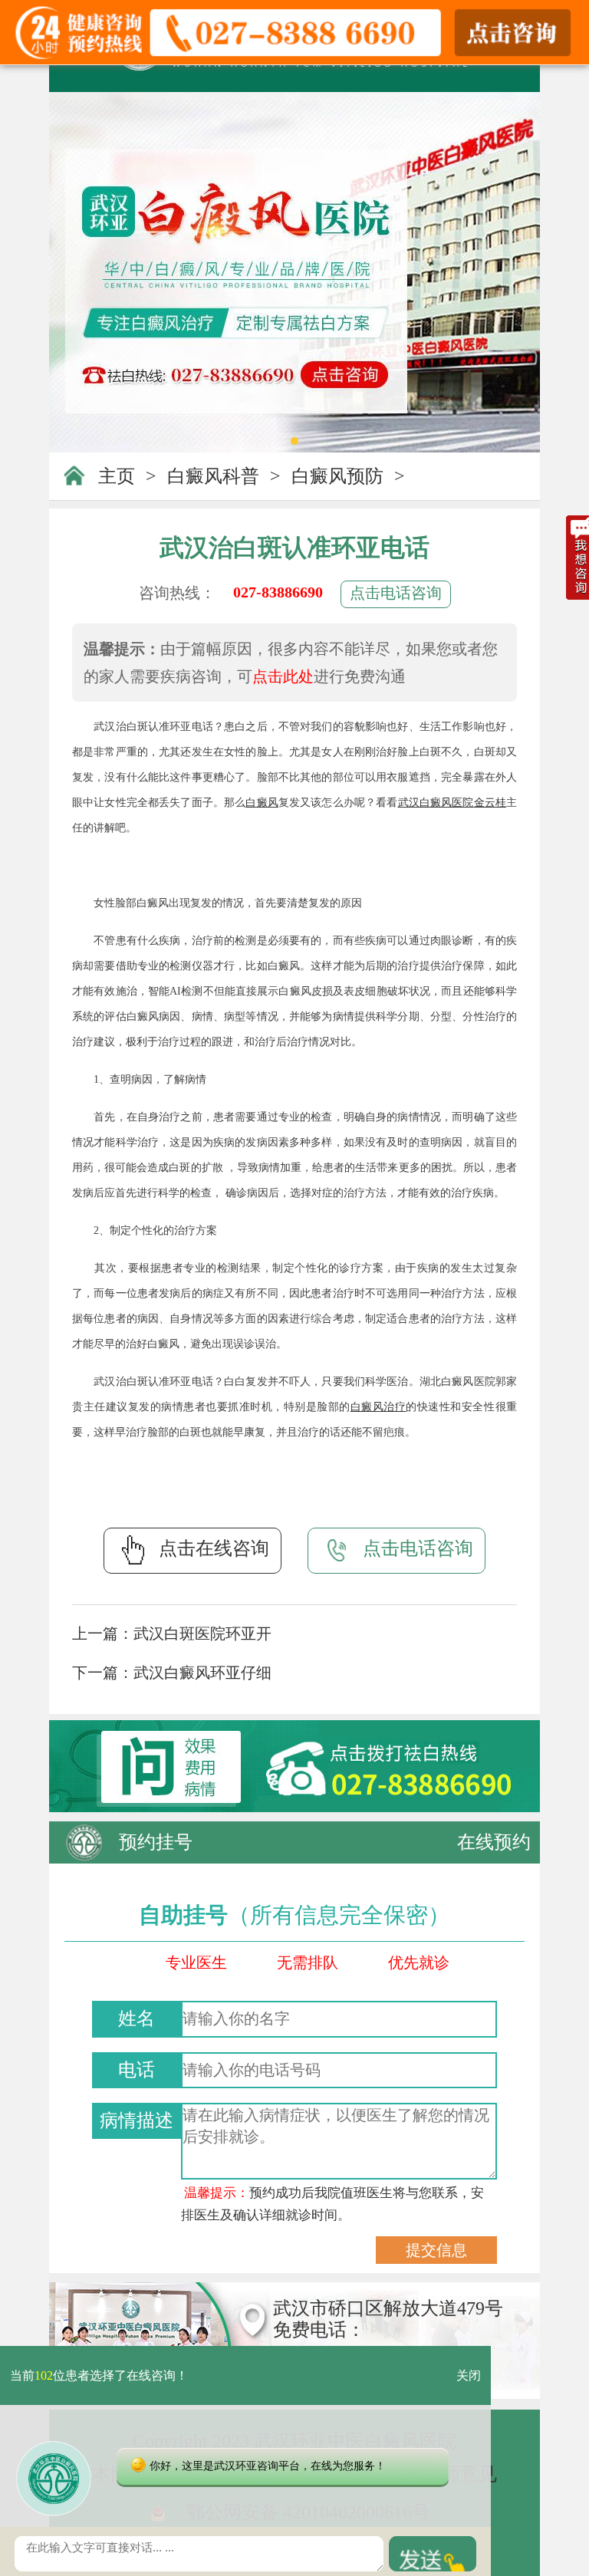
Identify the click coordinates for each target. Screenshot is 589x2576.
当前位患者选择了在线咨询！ (99, 2375)
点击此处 (283, 676)
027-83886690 (278, 592)
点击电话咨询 (396, 593)
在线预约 (494, 1842)
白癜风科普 (213, 476)
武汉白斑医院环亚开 (202, 1633)
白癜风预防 (337, 476)
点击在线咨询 (214, 1548)
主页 (117, 476)
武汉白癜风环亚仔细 (202, 1673)
